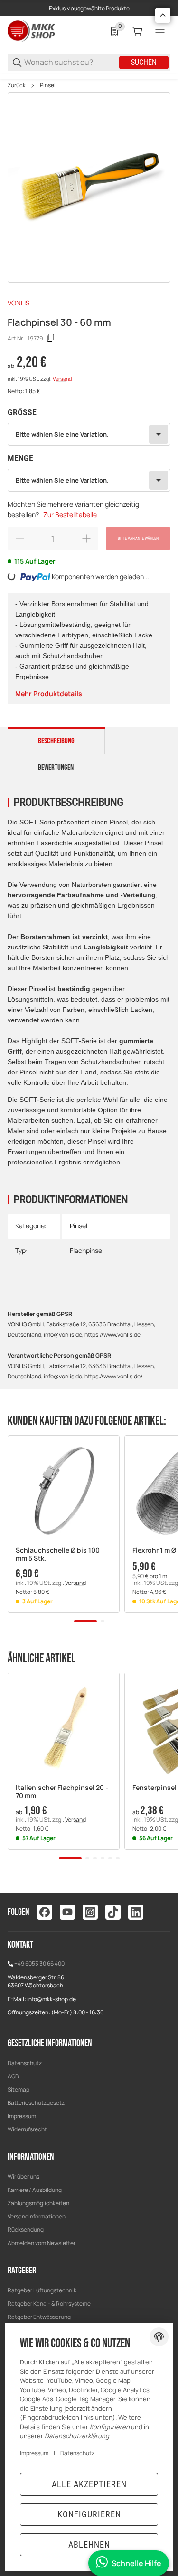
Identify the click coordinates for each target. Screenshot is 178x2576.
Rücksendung (26, 2230)
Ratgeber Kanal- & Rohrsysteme (49, 2303)
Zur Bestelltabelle (70, 514)
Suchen (144, 62)
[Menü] (160, 31)
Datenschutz (25, 2063)
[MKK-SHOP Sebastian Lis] (31, 31)
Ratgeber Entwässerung (39, 2317)
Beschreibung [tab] (56, 741)
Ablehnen (89, 2545)
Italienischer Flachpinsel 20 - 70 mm (62, 1792)
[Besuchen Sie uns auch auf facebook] (45, 1912)
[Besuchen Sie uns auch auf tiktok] (113, 1912)
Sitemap (19, 2089)
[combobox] (89, 434)
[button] (64, 1491)
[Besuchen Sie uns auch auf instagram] (90, 1912)
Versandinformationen (37, 2216)
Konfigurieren (89, 2514)
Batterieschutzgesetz (36, 2103)
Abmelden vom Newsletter (42, 2243)
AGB (13, 2076)
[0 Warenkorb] (137, 31)
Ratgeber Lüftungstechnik (42, 2290)
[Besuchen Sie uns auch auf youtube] (67, 1912)
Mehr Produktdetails (49, 693)
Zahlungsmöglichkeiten (38, 2203)
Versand (62, 379)
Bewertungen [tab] (56, 768)
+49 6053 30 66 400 (39, 1963)
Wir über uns (23, 2177)
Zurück (17, 85)
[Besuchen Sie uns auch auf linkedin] (136, 1912)
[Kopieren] (51, 338)
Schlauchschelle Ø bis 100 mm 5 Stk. (58, 1555)
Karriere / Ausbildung (35, 2190)
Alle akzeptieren (89, 2484)
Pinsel (48, 85)
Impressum (22, 2116)
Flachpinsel (87, 1250)
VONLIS (19, 303)
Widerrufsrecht (27, 2129)
